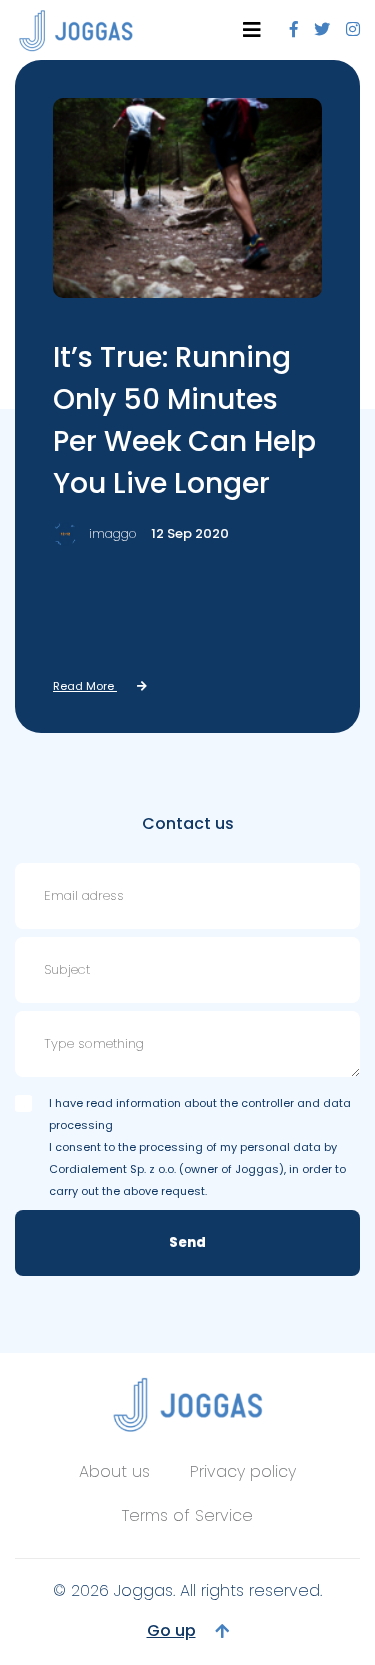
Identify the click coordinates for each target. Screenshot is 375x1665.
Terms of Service (187, 1515)
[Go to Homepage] (76, 30)
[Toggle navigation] (252, 30)
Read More (85, 686)
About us (114, 1471)
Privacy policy (243, 1471)
